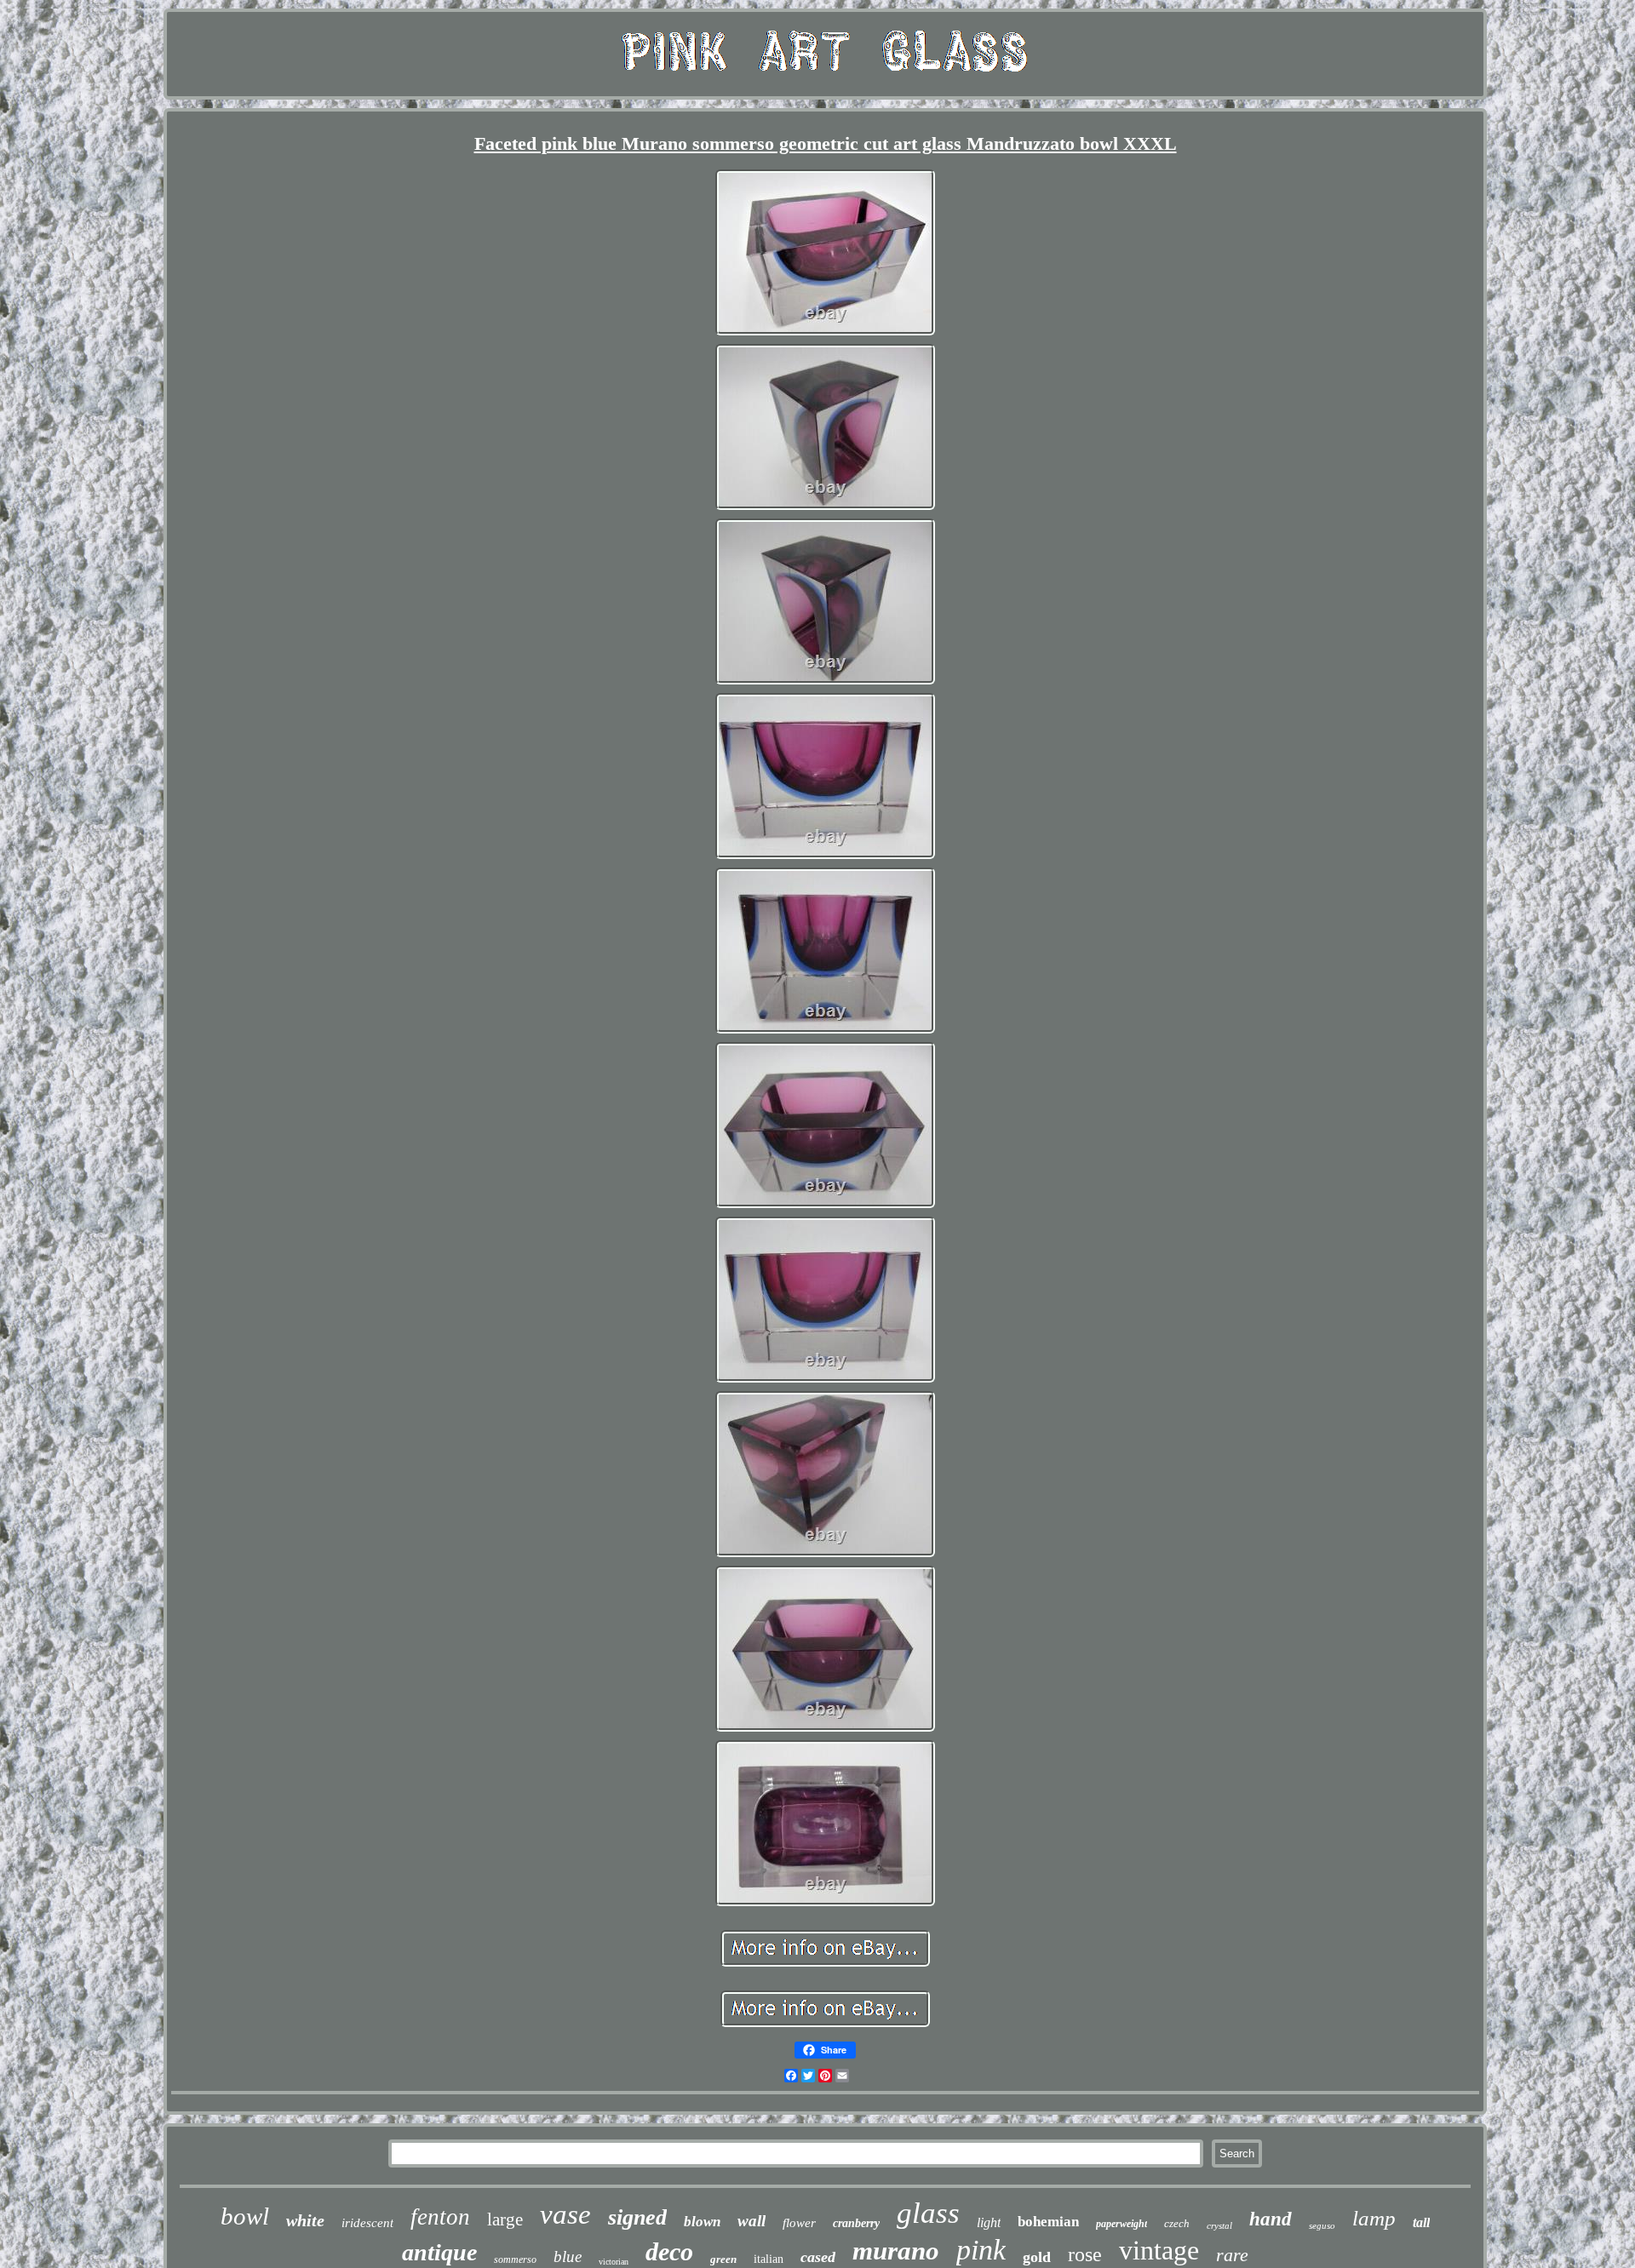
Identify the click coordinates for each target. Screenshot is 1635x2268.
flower (799, 2223)
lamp (1374, 2218)
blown (702, 2222)
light (989, 2222)
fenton (440, 2217)
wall (752, 2221)
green (723, 2259)
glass (928, 2213)
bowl (245, 2216)
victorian (614, 2262)
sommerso (515, 2259)
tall (1421, 2222)
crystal (1219, 2225)
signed (637, 2217)
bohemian (1048, 2222)
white (305, 2220)
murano (896, 2251)
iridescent (367, 2223)
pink (981, 2250)
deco (669, 2251)
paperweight (1122, 2224)
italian (769, 2259)
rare (1232, 2255)
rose (1085, 2254)
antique (439, 2252)
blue (568, 2257)
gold (1037, 2257)
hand (1271, 2219)
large (505, 2219)
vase (565, 2214)
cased (818, 2257)
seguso (1322, 2225)
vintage (1159, 2250)
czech (1177, 2223)
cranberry (856, 2223)
